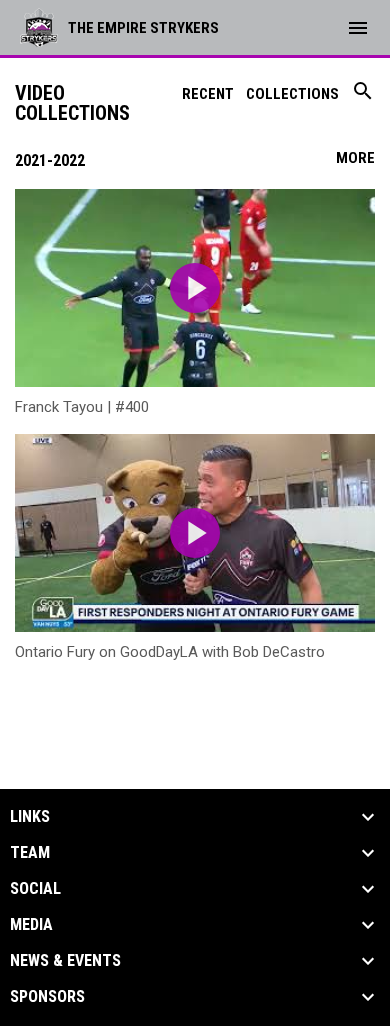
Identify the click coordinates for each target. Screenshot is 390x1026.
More (355, 158)
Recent (208, 94)
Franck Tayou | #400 (82, 407)
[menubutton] (358, 28)
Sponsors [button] (47, 997)
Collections (292, 94)
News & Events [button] (65, 961)
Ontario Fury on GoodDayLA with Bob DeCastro (170, 652)
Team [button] (30, 853)
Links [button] (30, 817)
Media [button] (31, 925)
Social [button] (35, 889)
